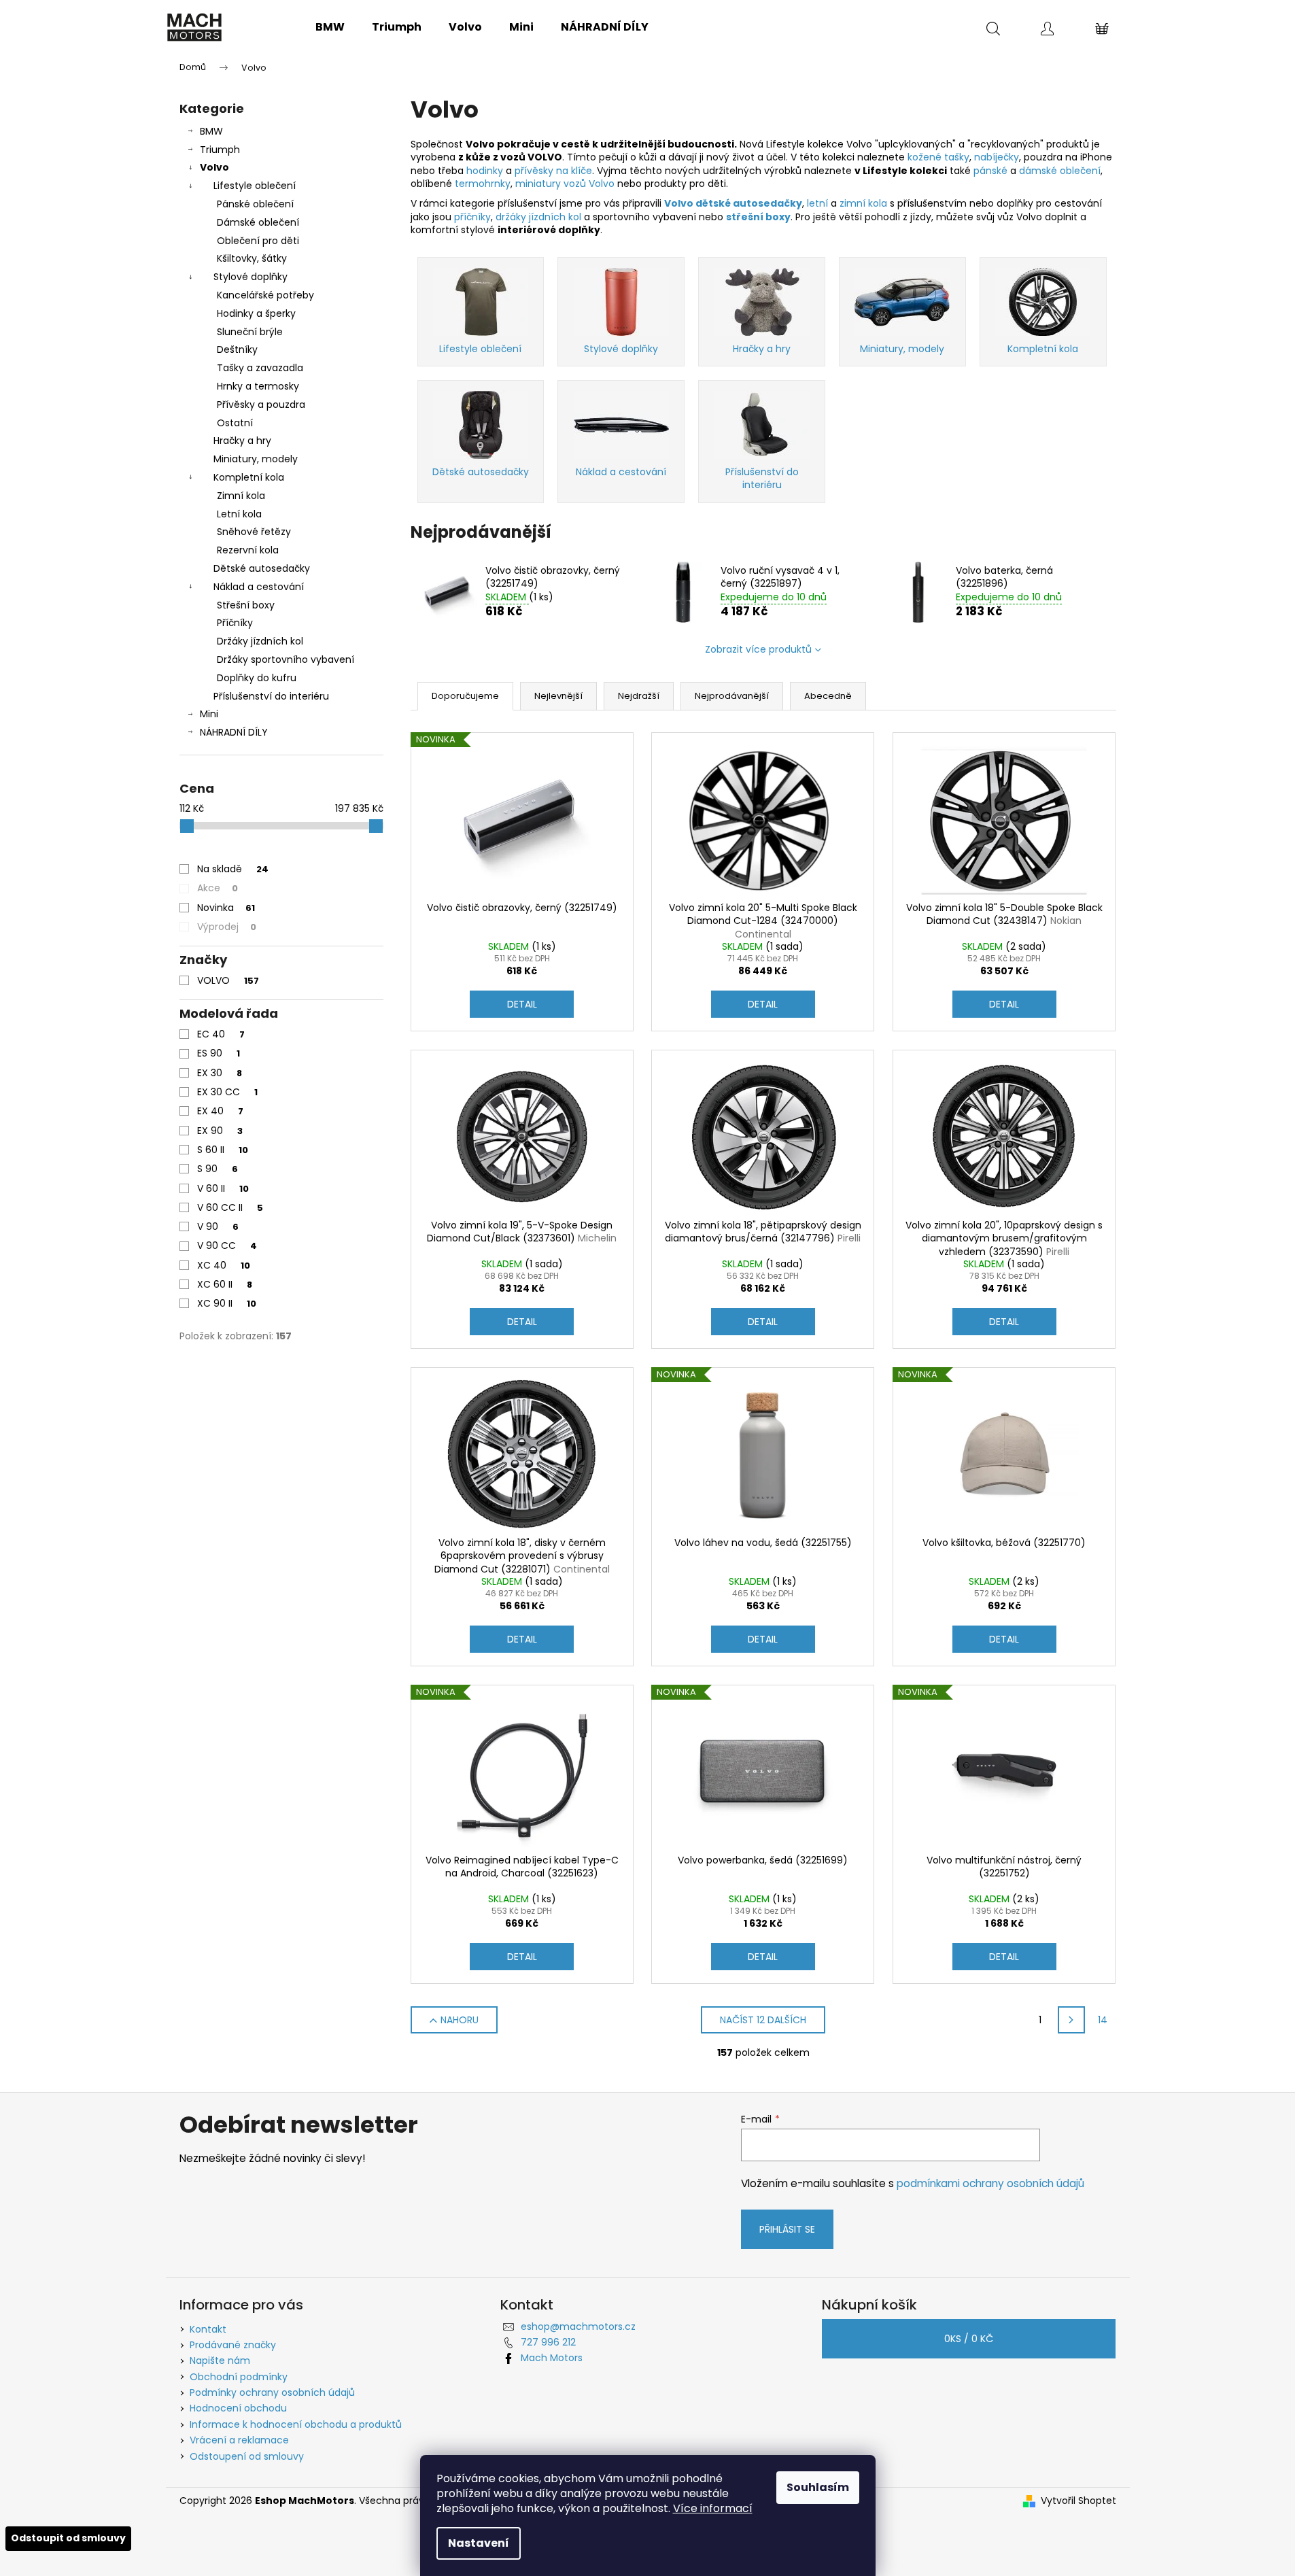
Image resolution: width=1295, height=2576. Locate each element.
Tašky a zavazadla (260, 368)
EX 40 (220, 1111)
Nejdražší (639, 696)
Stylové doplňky (251, 277)
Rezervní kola (248, 550)
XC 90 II (227, 1303)
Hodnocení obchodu (238, 2408)
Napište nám (220, 2360)
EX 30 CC (227, 1092)
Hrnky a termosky (258, 386)
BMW (211, 131)
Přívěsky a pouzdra (261, 405)
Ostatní (235, 423)
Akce (218, 888)
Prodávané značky (233, 2345)
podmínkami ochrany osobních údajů (990, 2183)
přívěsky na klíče (553, 171)
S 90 (218, 1169)
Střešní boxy (246, 605)
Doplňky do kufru (257, 678)
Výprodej (227, 927)
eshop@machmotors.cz (578, 2326)
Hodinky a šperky (256, 313)
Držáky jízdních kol (260, 641)
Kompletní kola (249, 477)
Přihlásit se (787, 2229)
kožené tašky (938, 157)
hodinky (486, 171)
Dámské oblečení (258, 222)
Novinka (226, 908)
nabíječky (997, 157)
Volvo (214, 167)
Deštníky (237, 349)
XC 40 (224, 1265)
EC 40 (221, 1034)
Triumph (220, 150)
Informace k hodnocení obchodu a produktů (296, 2424)
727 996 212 (548, 2342)
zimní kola (863, 203)
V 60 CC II (230, 1207)
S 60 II (223, 1150)
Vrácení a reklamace (239, 2440)
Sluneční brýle (250, 332)
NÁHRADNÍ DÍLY (234, 732)
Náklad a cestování (259, 587)
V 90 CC (227, 1246)
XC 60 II (225, 1284)
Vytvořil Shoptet (1078, 2501)
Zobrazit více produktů (758, 649)
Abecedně (828, 696)
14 (1103, 2020)
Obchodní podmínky (239, 2377)
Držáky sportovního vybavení (286, 659)
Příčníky (235, 623)
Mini (209, 714)
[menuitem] (330, 27)
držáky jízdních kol (538, 217)
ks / (969, 2339)
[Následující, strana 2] (1071, 2020)
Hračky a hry (242, 441)
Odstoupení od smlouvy (247, 2456)
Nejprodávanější (732, 696)
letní (819, 203)
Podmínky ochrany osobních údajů (272, 2392)
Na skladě (233, 869)
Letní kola (239, 514)
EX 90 (220, 1131)
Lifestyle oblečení (255, 186)
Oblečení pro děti (258, 241)
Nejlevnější (558, 696)
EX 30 (220, 1073)
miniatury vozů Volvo (565, 184)
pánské (992, 171)
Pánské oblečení (255, 204)
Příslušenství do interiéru (271, 696)
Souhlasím (818, 2487)
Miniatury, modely (256, 459)
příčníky (472, 217)
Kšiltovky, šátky (252, 258)
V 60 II (223, 1188)
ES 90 (219, 1053)
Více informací (713, 2508)
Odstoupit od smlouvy (68, 2538)
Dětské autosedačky (262, 568)
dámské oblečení (1060, 171)
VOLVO (228, 980)
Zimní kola (241, 496)
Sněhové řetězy (254, 532)
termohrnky (483, 184)
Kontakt (208, 2329)
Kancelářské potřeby (265, 295)
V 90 (218, 1226)
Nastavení (479, 2543)
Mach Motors (552, 2358)
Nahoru (460, 2020)
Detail (522, 1004)
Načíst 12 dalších (763, 2020)
